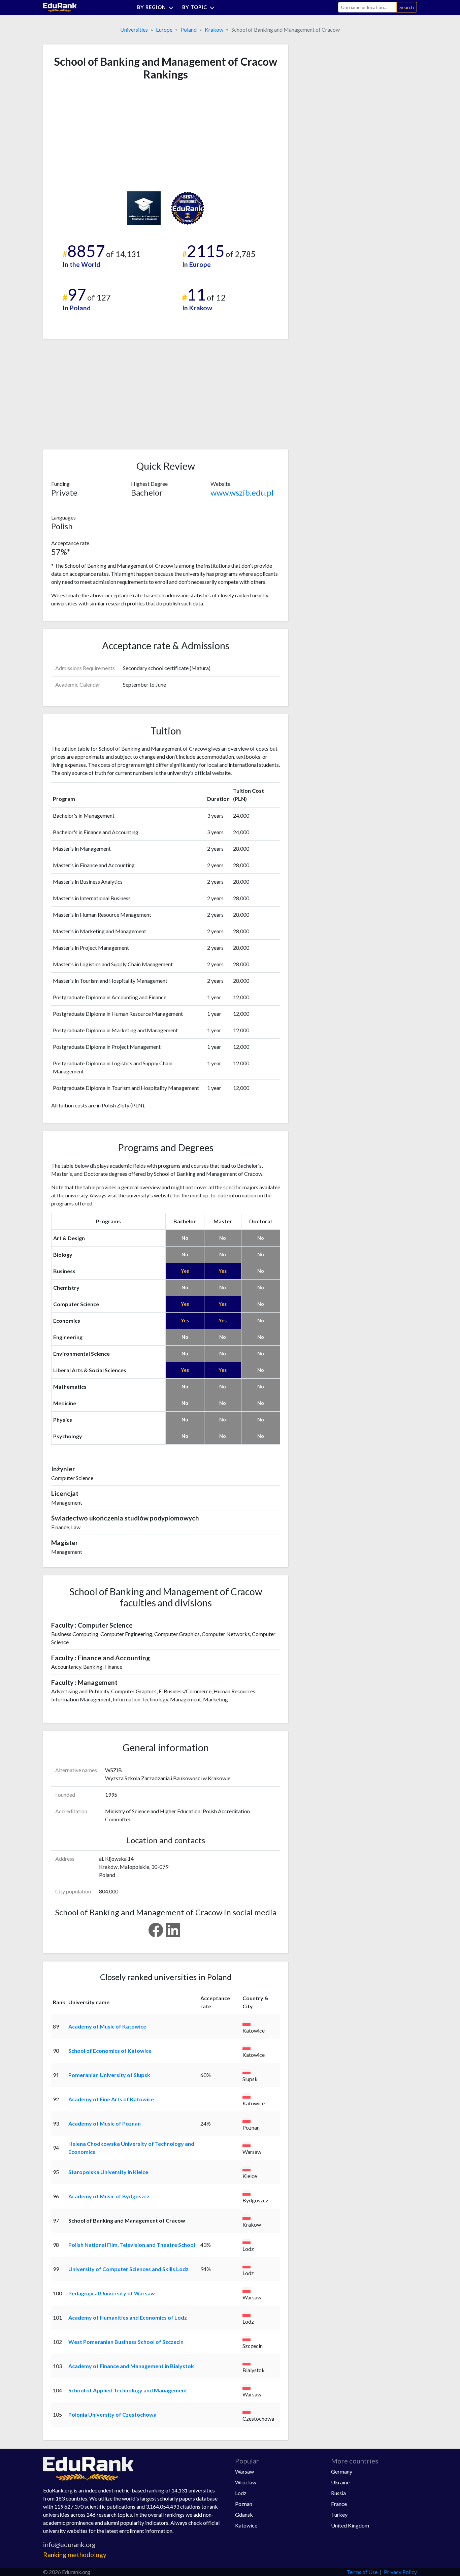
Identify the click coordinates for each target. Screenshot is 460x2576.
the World (85, 264)
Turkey (339, 2515)
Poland (189, 29)
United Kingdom (350, 2525)
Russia (338, 2493)
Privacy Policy (400, 2572)
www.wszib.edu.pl (242, 492)
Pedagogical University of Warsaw (112, 2293)
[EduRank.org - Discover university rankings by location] (60, 7)
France (339, 2504)
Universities (134, 29)
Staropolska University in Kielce (108, 2172)
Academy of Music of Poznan (105, 2123)
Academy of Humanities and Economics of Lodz (128, 2317)
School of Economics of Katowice (110, 2051)
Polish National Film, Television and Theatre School (132, 2245)
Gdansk (244, 2515)
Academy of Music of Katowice (107, 2026)
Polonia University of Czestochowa (112, 2414)
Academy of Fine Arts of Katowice (111, 2099)
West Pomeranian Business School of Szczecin (126, 2342)
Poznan (244, 2504)
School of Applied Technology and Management (128, 2390)
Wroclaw (246, 2482)
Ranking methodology (75, 2555)
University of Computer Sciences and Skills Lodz (128, 2269)
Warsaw (244, 2471)
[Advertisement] (102, 136)
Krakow (214, 29)
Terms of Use (362, 2572)
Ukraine (340, 2482)
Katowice (246, 2525)
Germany (342, 2471)
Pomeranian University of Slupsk (109, 2075)
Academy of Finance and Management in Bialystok (131, 2366)
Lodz (241, 2493)
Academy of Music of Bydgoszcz (109, 2196)
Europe (164, 29)
